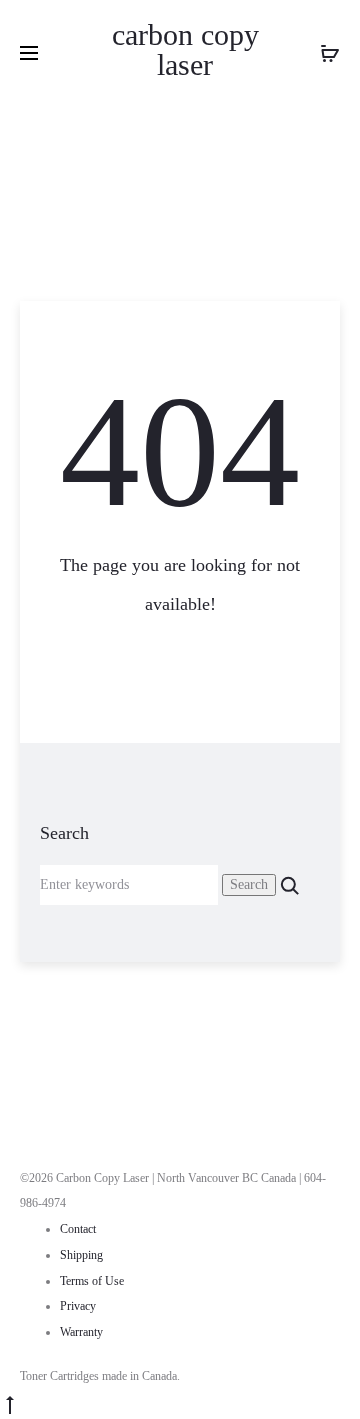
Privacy (78, 1306)
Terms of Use (92, 1281)
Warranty (81, 1332)
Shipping (81, 1255)
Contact (78, 1229)
